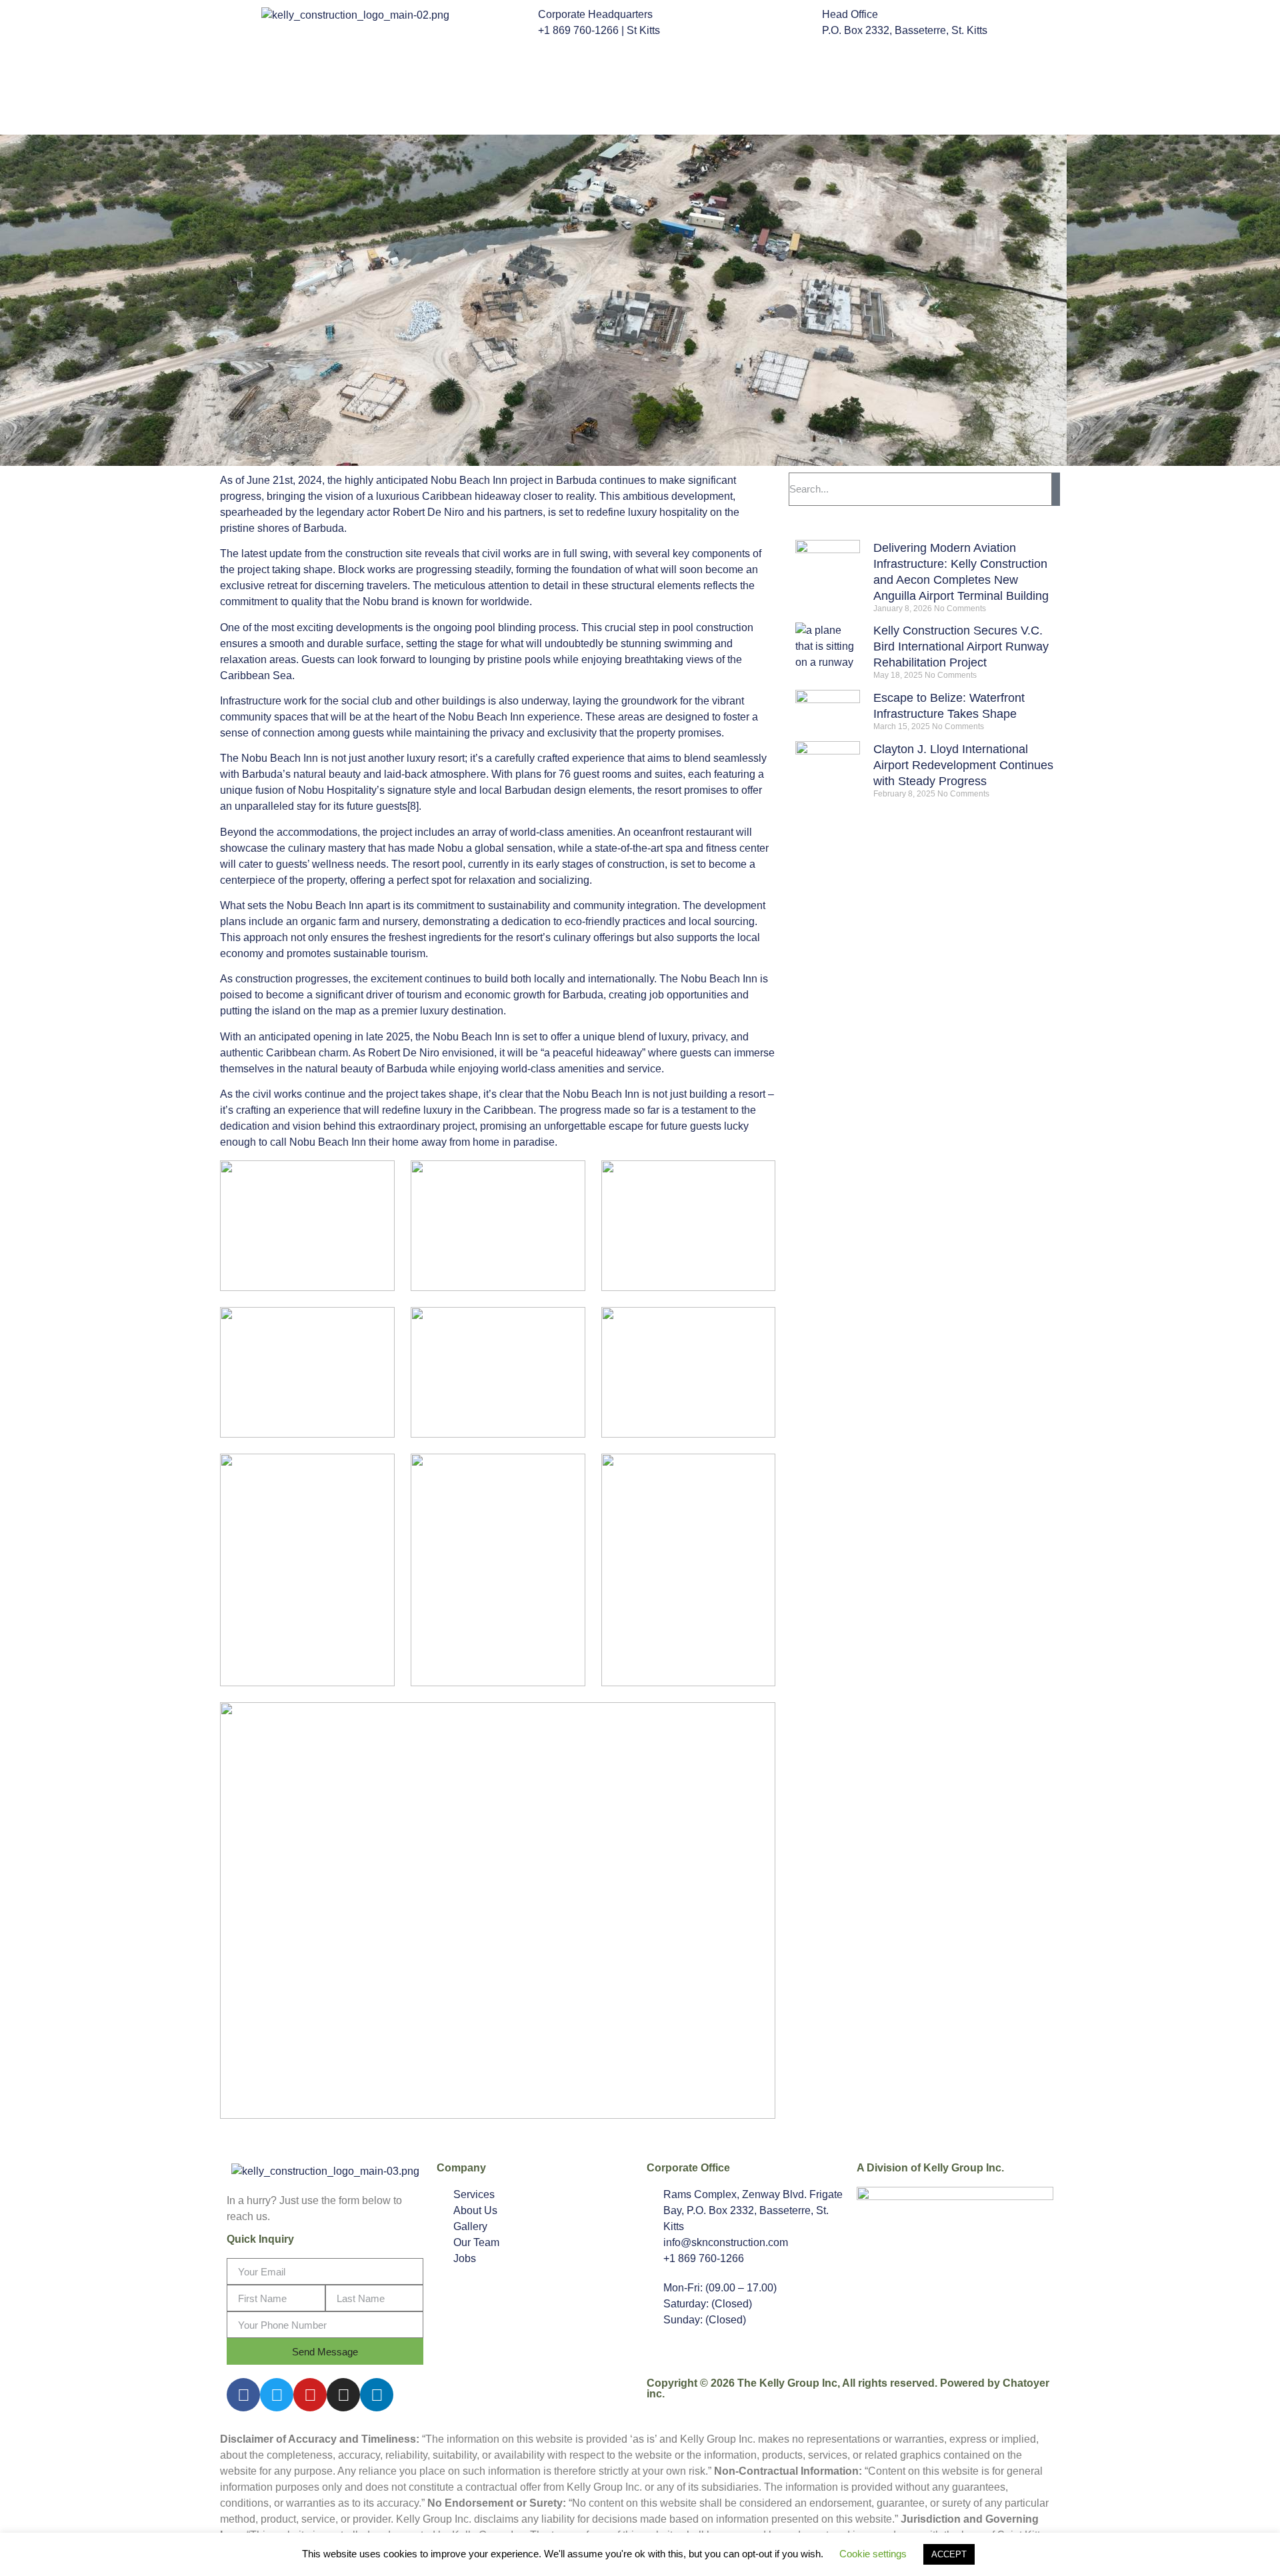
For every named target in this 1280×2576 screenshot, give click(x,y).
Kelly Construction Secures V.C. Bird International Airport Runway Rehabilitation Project (961, 646)
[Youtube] (310, 2395)
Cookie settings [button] (873, 2554)
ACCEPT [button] (949, 2554)
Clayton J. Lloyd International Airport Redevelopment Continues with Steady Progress (963, 765)
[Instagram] (343, 2395)
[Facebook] (243, 2395)
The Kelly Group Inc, (789, 2383)
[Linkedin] (377, 2395)
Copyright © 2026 (692, 2383)
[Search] (1056, 489)
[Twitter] (277, 2395)
